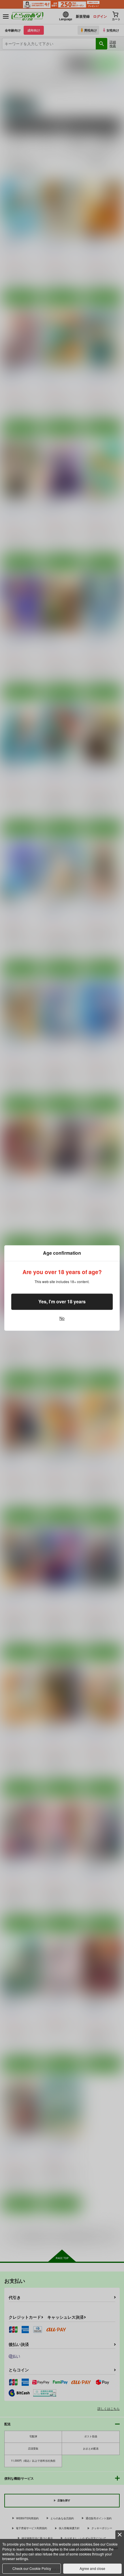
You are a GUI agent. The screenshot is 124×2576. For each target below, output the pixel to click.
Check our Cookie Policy (32, 2568)
